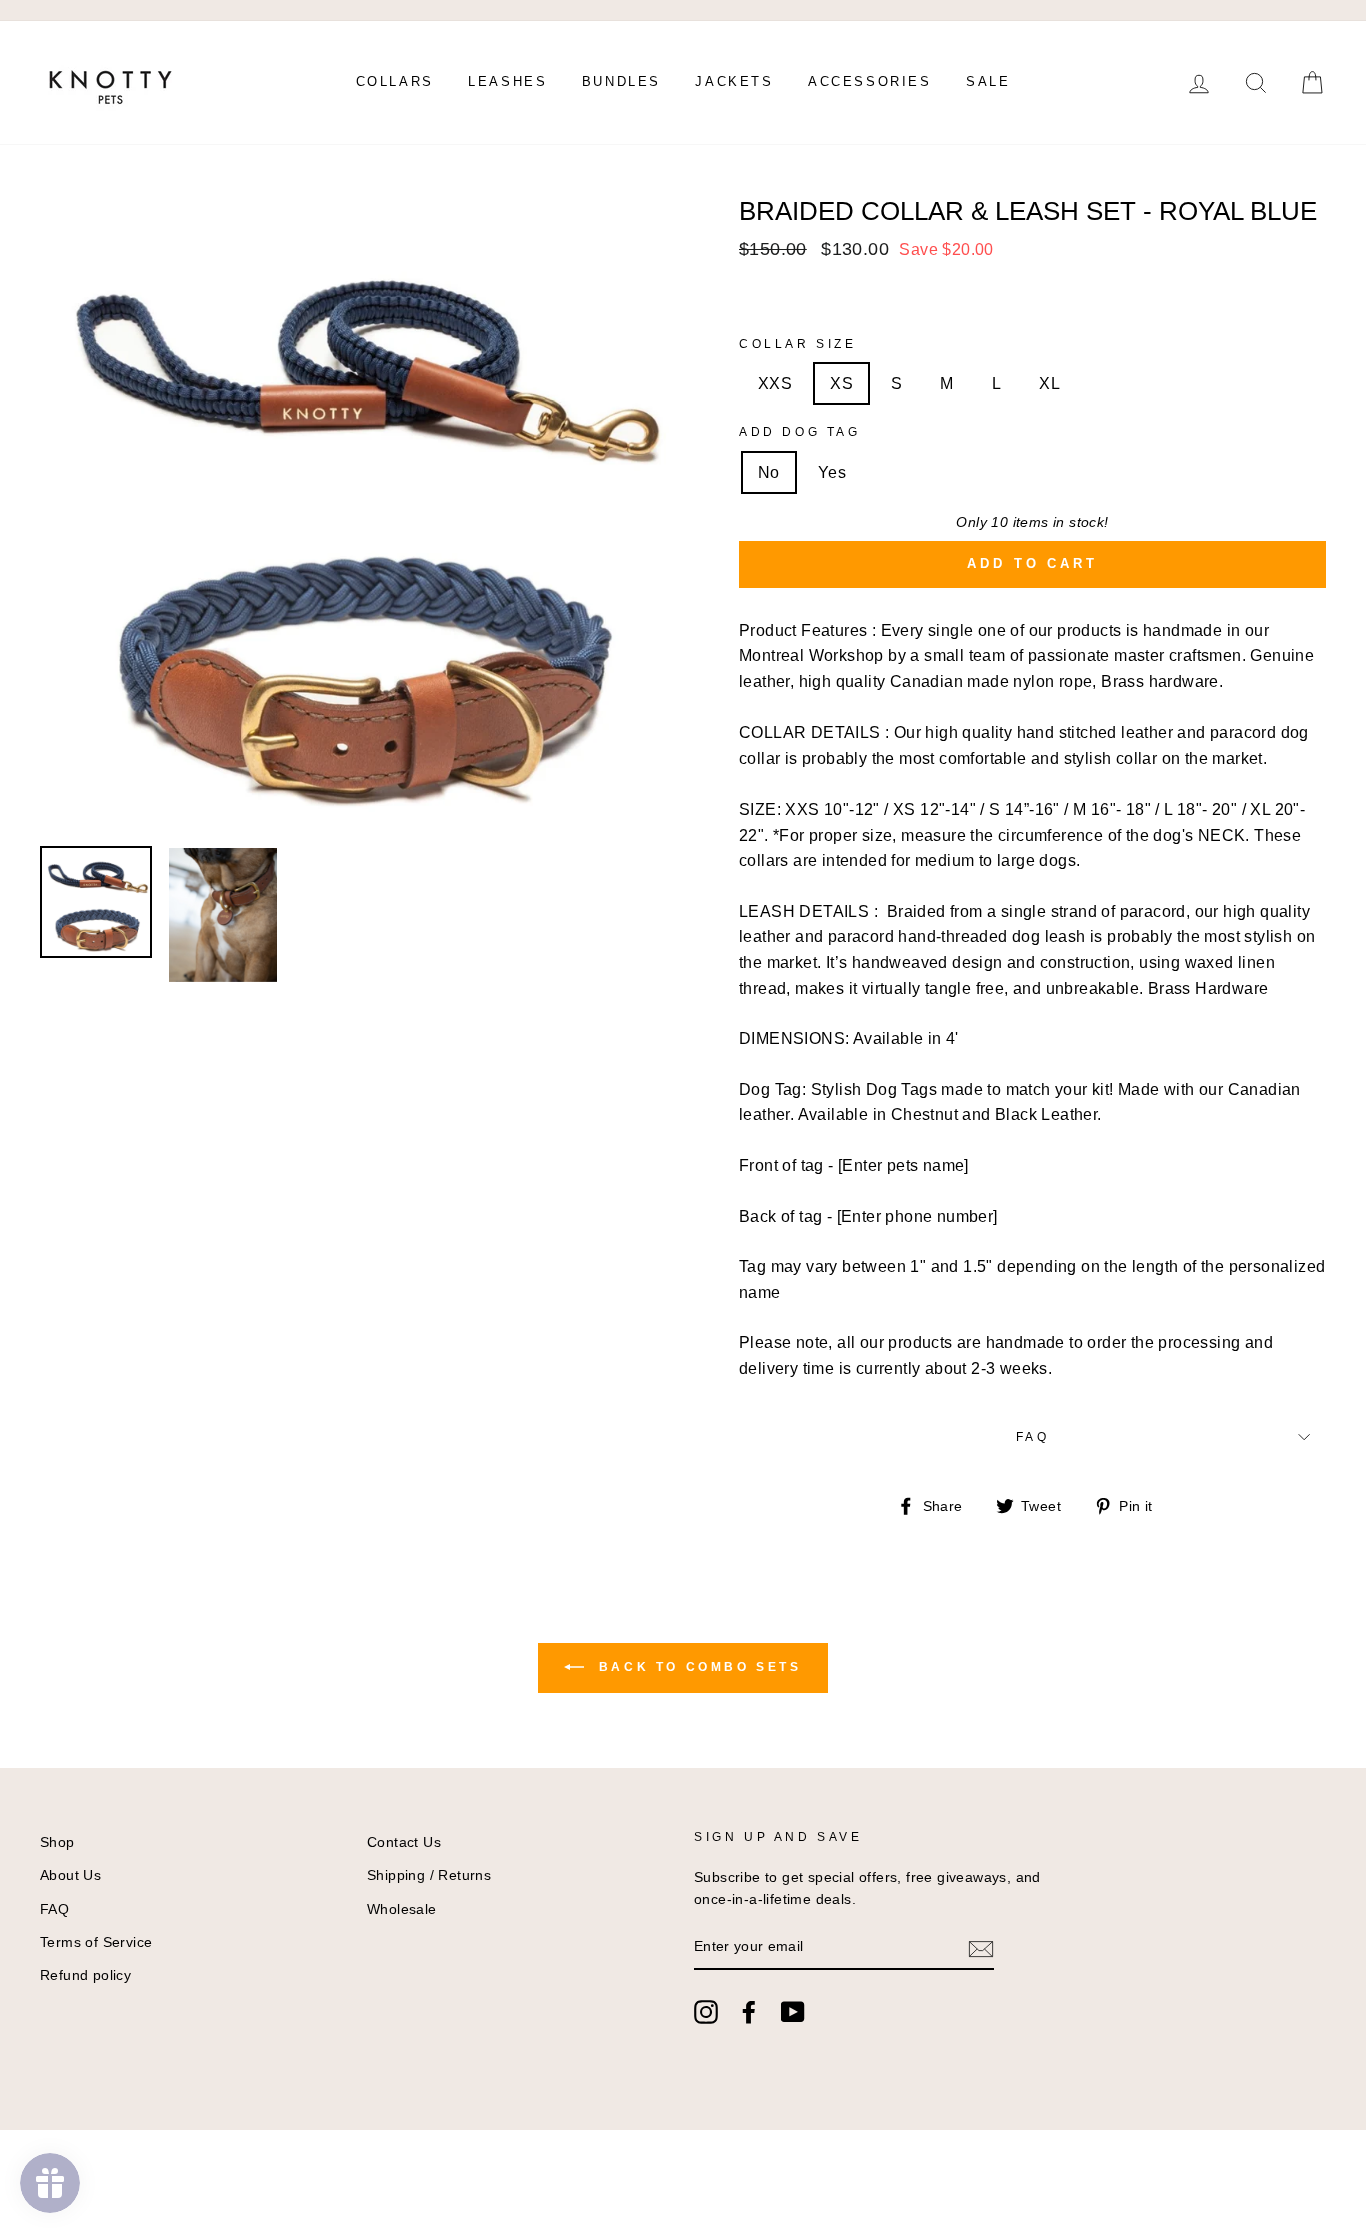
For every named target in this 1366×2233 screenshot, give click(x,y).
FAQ (1033, 1437)
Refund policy (85, 1975)
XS (841, 383)
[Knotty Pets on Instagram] (706, 2012)
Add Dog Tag (800, 432)
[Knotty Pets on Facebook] (749, 2012)
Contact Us (404, 1842)
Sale (988, 81)
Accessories (870, 81)
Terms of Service (96, 1942)
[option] (356, 515)
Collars (395, 81)
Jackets (734, 81)
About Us (70, 1875)
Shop (57, 1842)
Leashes (507, 81)
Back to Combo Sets (696, 1667)
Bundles (621, 81)
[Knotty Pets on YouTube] (793, 2012)
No (769, 472)
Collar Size (798, 344)
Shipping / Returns (429, 1875)
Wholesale (402, 1909)
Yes (832, 472)
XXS (775, 383)
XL (1049, 383)
